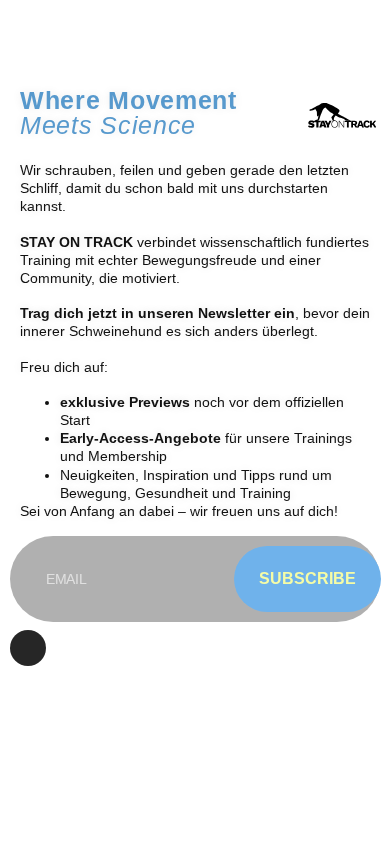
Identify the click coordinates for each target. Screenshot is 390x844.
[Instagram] (28, 648)
